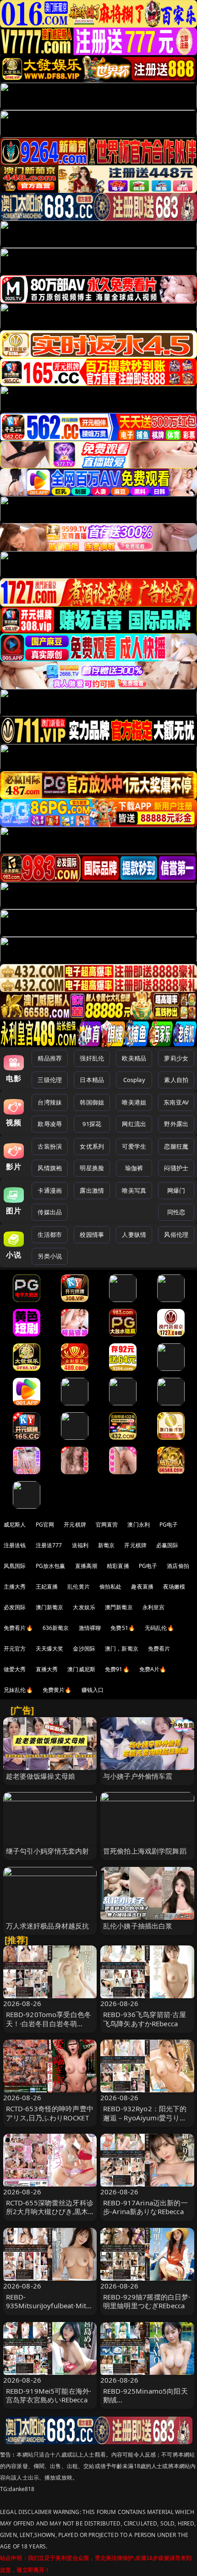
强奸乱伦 (92, 1058)
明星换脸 (92, 1168)
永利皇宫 (154, 1607)
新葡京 (106, 1545)
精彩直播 (118, 1566)
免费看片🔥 (18, 1628)
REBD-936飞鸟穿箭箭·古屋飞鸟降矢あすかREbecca (145, 2019)
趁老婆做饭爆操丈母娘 (41, 1776)
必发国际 (15, 1607)
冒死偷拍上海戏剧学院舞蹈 (145, 1851)
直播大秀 (47, 1669)
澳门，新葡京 (122, 1649)
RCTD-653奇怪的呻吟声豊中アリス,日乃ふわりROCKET (50, 2113)
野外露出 (176, 1124)
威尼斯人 (15, 1525)
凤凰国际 (15, 1566)
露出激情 (92, 1190)
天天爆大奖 (50, 1649)
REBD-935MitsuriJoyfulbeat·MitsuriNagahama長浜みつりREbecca (50, 2310)
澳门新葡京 (50, 1607)
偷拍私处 (111, 1587)
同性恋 (176, 1212)
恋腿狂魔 (176, 1146)
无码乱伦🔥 (159, 1628)
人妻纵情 (134, 1234)
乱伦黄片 (79, 1587)
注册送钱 (15, 1545)
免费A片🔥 (153, 1669)
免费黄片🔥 (57, 1690)
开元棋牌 (75, 1525)
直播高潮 (86, 1566)
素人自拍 (176, 1080)
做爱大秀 (15, 1669)
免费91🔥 (117, 1669)
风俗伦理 (176, 1234)
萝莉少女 (176, 1058)
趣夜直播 (142, 1587)
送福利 (80, 1545)
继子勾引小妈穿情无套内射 (48, 1851)
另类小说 (50, 1256)
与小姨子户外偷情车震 (138, 1776)
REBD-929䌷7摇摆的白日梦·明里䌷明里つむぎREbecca (147, 2301)
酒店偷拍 (178, 1566)
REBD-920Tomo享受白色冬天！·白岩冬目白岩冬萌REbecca (49, 2023)
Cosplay (134, 1080)
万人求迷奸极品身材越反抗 (48, 1926)
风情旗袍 (50, 1168)
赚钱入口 (93, 1690)
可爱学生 (134, 1146)
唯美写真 (134, 1190)
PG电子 (169, 1525)
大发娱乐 (84, 1607)
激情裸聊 (90, 1628)
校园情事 (92, 1234)
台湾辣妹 (50, 1102)
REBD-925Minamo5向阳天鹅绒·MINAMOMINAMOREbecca (146, 2404)
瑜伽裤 (134, 1168)
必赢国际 (167, 1545)
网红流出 (134, 1124)
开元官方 (15, 1649)
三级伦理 (50, 1080)
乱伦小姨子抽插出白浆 (138, 1926)
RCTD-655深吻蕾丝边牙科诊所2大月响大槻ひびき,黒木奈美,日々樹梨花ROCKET (50, 2211)
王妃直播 (47, 1587)
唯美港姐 (134, 1102)
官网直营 (107, 1525)
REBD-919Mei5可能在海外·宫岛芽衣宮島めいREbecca (49, 2395)
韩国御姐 (92, 1102)
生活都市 (50, 1234)
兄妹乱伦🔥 (18, 1690)
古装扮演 (50, 1146)
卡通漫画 (50, 1190)
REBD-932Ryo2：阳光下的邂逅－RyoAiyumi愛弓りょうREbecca (145, 2117)
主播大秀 (15, 1587)
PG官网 (45, 1525)
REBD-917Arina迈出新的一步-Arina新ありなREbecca (145, 2207)
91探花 (92, 1124)
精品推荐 (50, 1058)
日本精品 (92, 1080)
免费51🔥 (123, 1628)
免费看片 (159, 1649)
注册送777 (49, 1545)
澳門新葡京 (119, 1607)
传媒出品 (50, 1212)
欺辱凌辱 (50, 1124)
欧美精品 (134, 1058)
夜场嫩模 (174, 1587)
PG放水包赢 (51, 1566)
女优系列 (92, 1146)
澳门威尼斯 (81, 1669)
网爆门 (176, 1190)
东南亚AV (176, 1102)
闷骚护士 (176, 1168)
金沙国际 (84, 1649)
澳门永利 (139, 1525)
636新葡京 (56, 1628)
